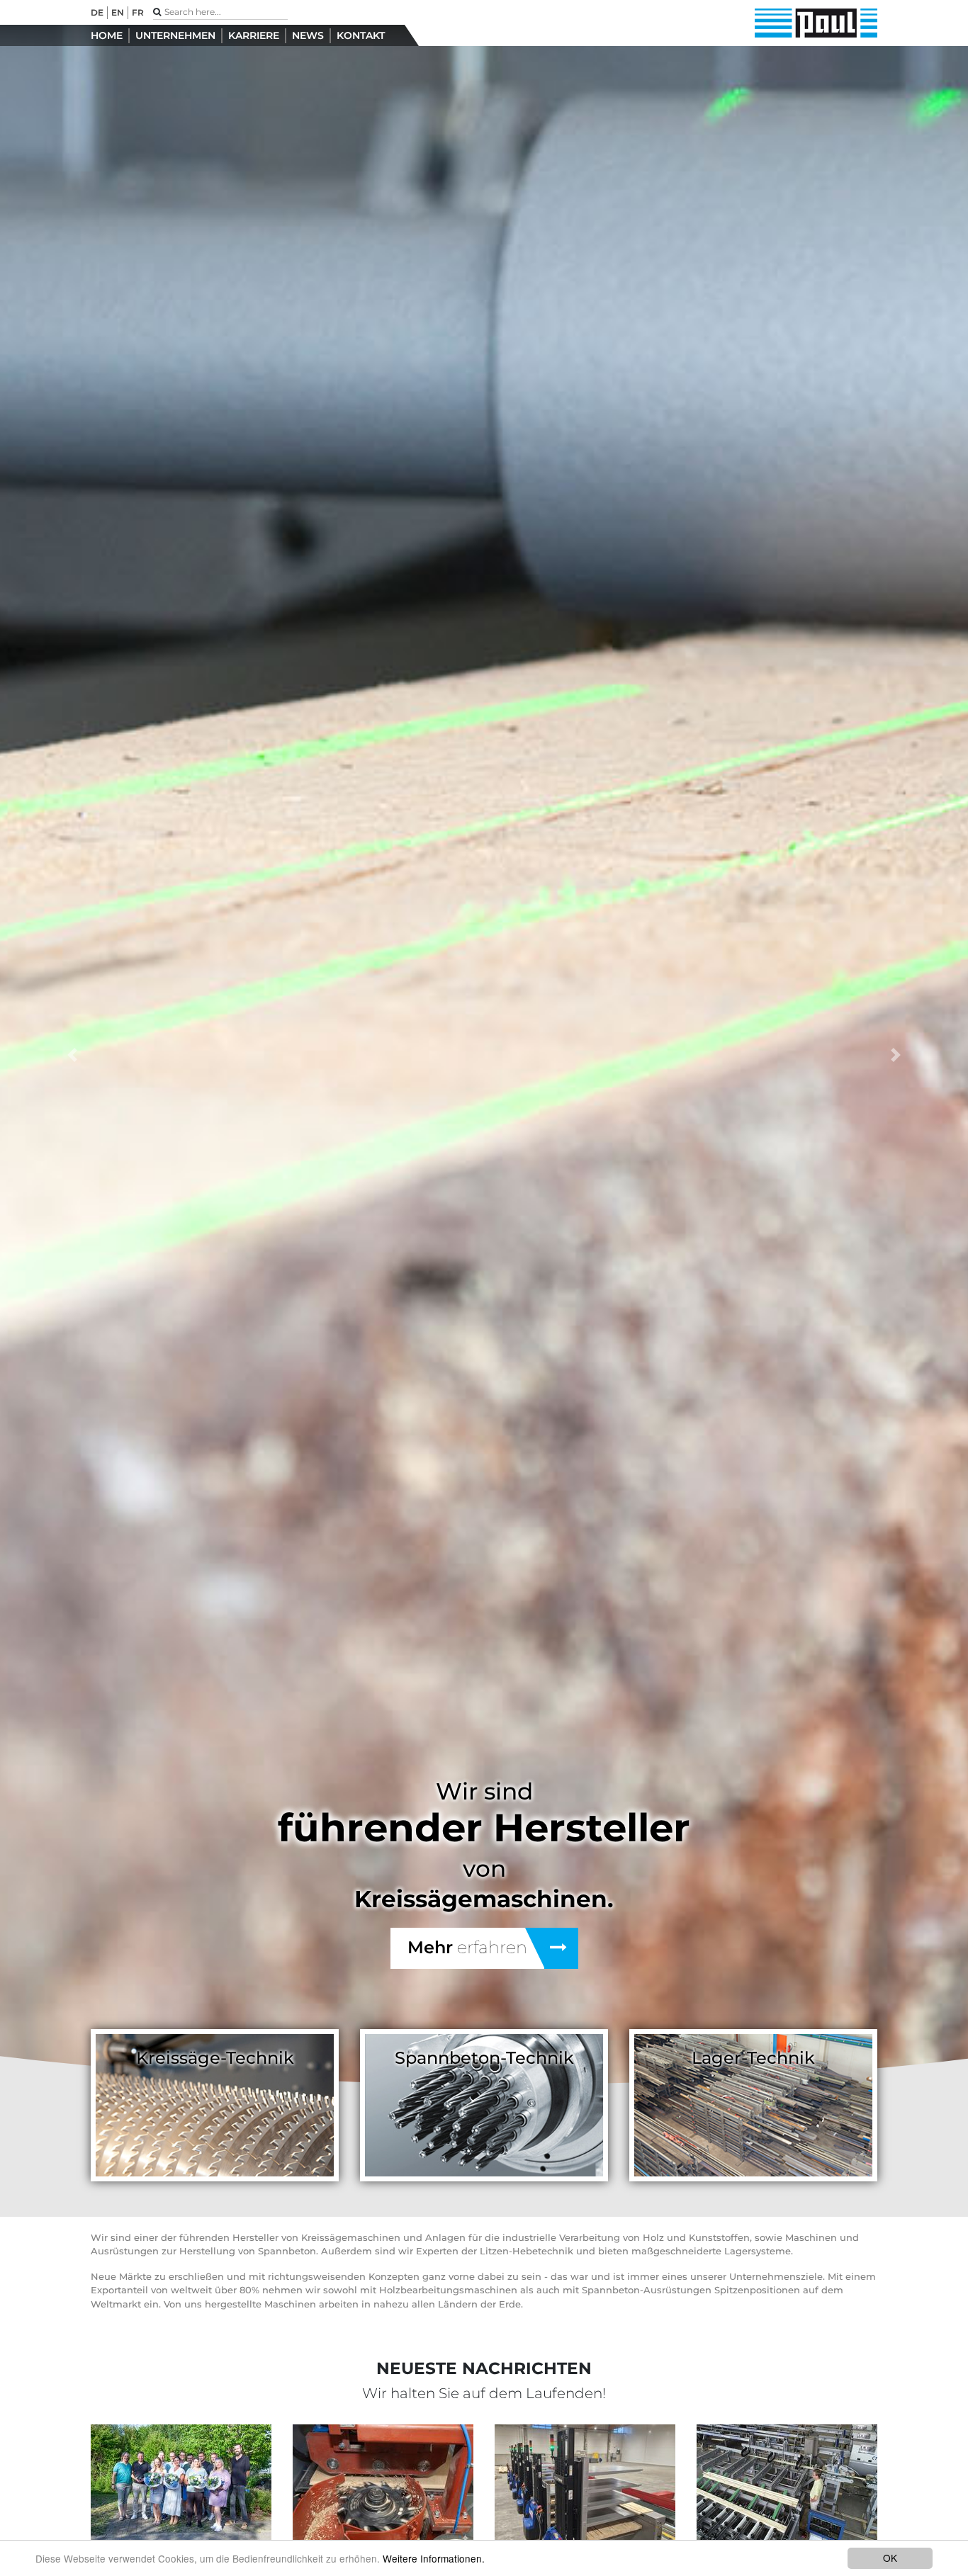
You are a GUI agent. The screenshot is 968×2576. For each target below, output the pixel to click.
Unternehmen (175, 35)
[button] (73, 1055)
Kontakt (361, 35)
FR (138, 12)
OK (890, 2558)
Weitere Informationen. (434, 2558)
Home (107, 35)
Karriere (254, 35)
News (308, 35)
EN (118, 12)
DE (97, 12)
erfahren (467, 1947)
